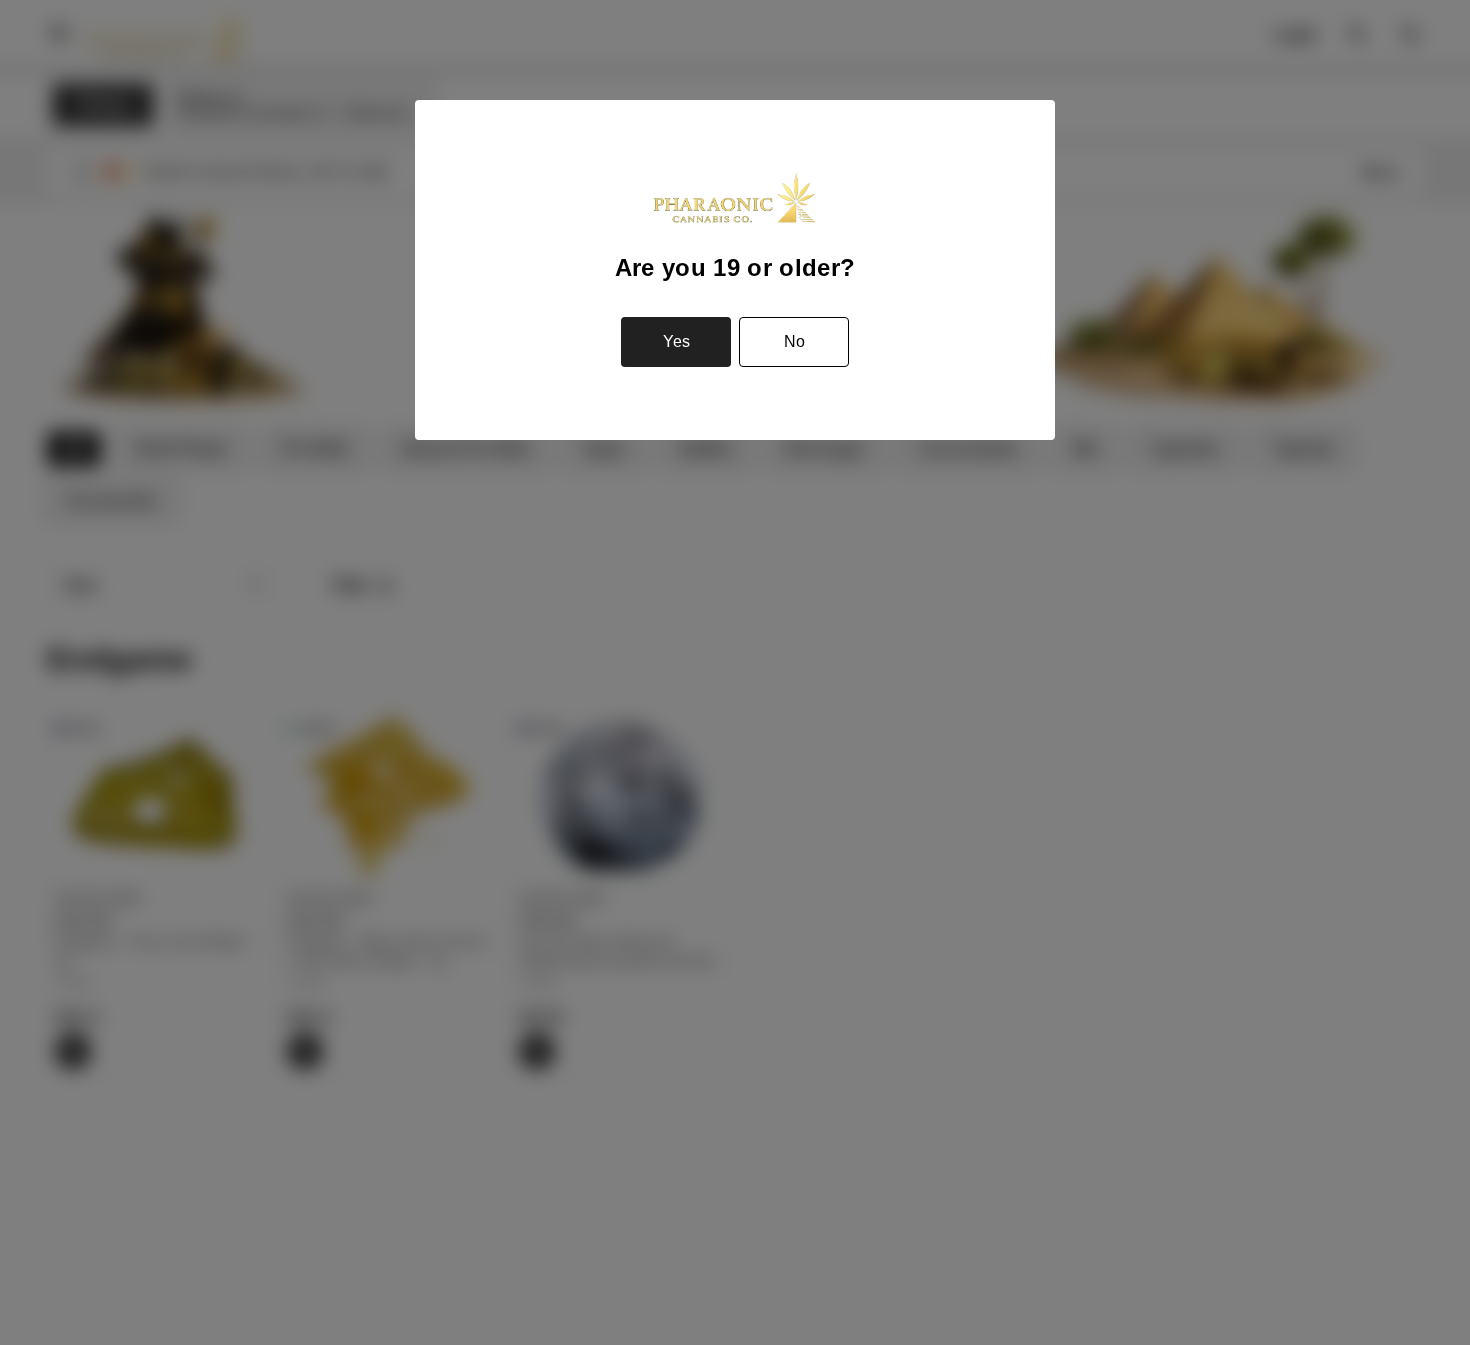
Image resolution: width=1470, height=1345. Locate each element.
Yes (676, 341)
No (794, 341)
